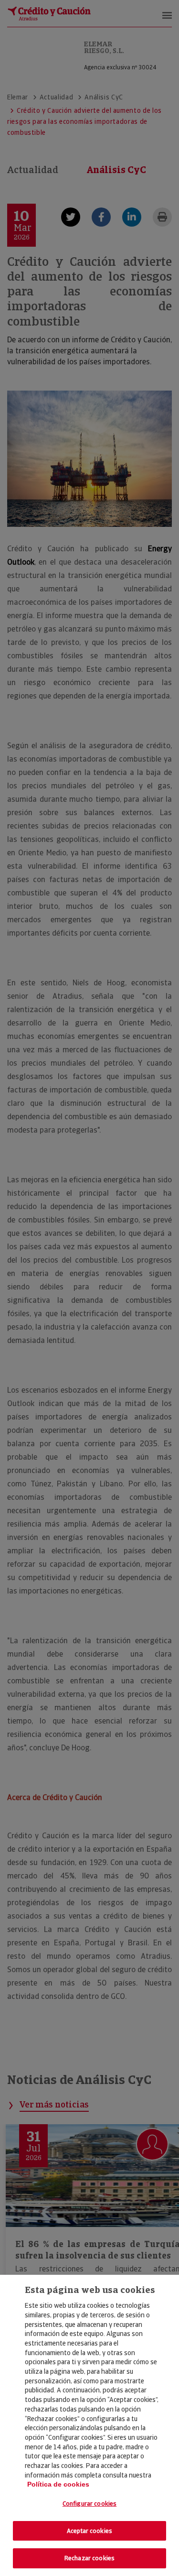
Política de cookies (58, 2484)
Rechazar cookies (89, 2558)
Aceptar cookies (89, 2531)
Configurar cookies (89, 2504)
